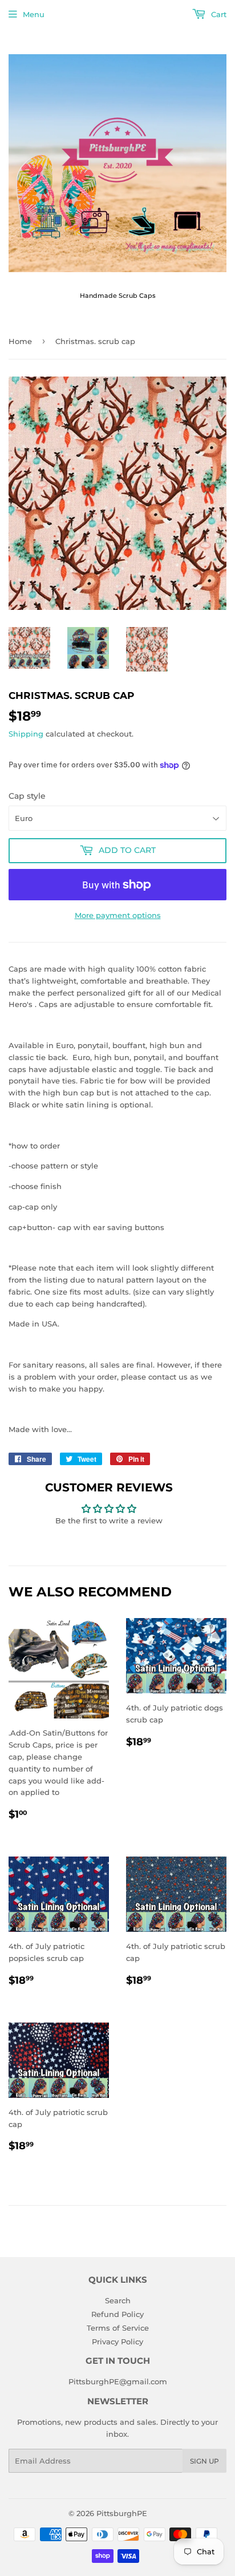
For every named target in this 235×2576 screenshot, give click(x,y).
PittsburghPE (122, 2513)
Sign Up (204, 2461)
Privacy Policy (117, 2342)
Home (20, 341)
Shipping (26, 734)
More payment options (118, 915)
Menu (34, 14)
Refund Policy (117, 2314)
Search (118, 2300)
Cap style (27, 796)
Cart (218, 14)
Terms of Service (118, 2328)
